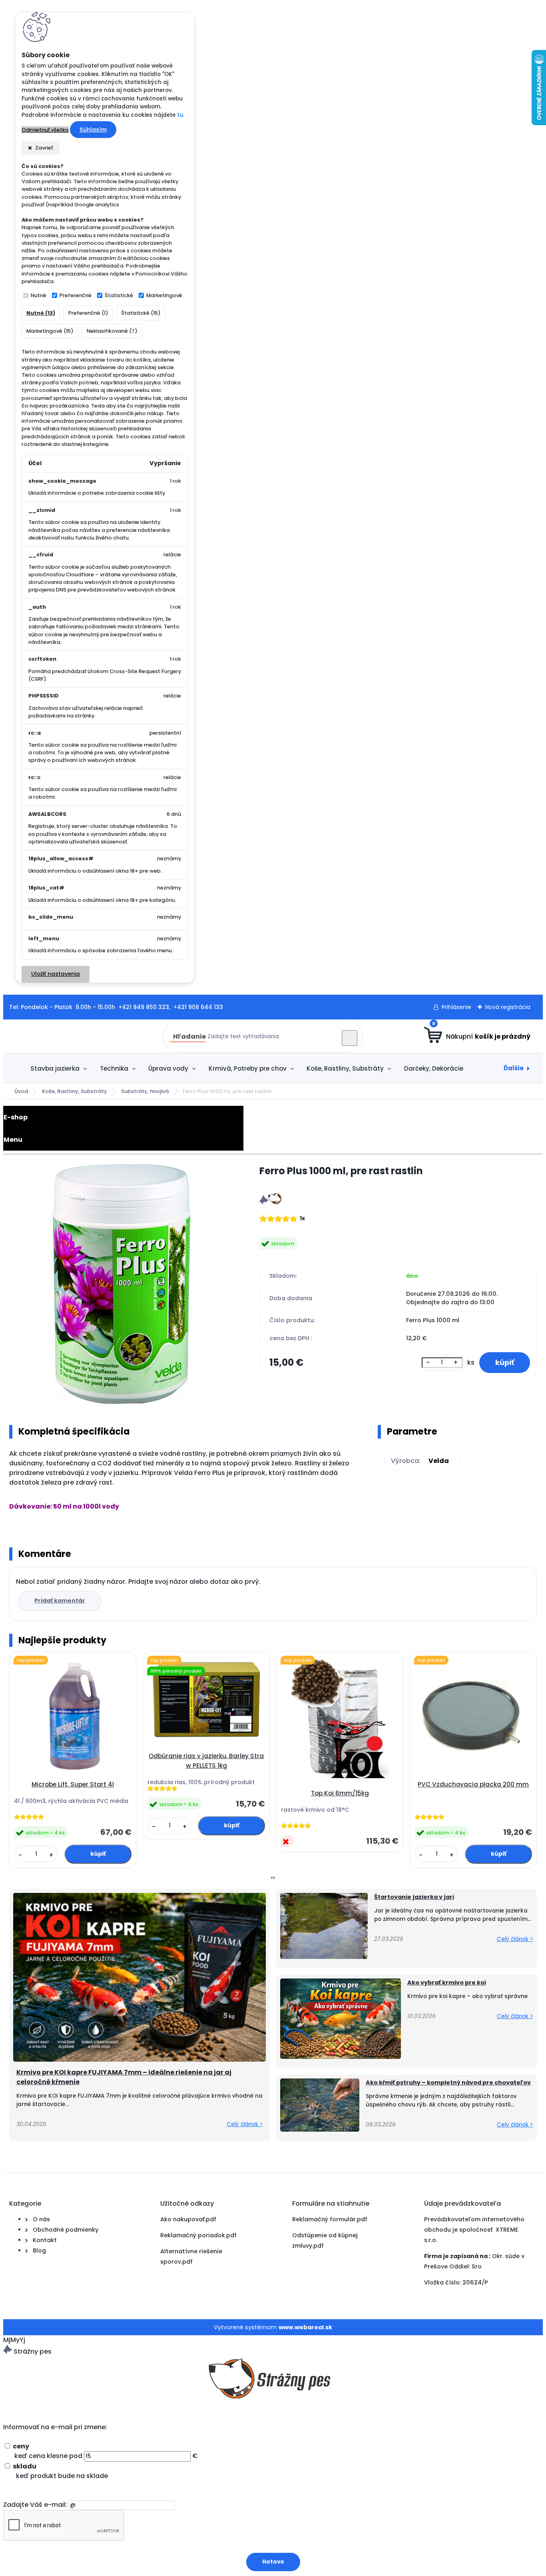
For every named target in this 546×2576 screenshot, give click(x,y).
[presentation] (272, 1878)
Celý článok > (245, 2124)
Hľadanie (189, 1036)
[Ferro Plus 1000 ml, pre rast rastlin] (121, 1285)
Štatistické (119, 295)
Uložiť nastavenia (56, 974)
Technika (114, 1068)
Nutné (39, 295)
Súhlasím (93, 130)
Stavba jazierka (55, 1068)
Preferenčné (76, 295)
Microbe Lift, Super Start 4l (73, 1784)
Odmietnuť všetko (45, 130)
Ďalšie (514, 1068)
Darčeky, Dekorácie (434, 1068)
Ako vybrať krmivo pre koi (447, 1982)
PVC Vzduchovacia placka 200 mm (473, 1784)
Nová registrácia (508, 1007)
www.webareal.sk (305, 2327)
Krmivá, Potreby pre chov (248, 1068)
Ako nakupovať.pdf (188, 2219)
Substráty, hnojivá (145, 1091)
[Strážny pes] (270, 1202)
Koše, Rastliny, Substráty (345, 1068)
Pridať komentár (60, 1601)
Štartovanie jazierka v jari (414, 1897)
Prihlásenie (456, 1007)
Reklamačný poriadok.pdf (198, 2235)
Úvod (21, 1091)
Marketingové (164, 295)
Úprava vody (168, 1068)
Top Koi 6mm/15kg (340, 1793)
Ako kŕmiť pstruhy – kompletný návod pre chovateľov (448, 2082)
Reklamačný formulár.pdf (330, 2219)
